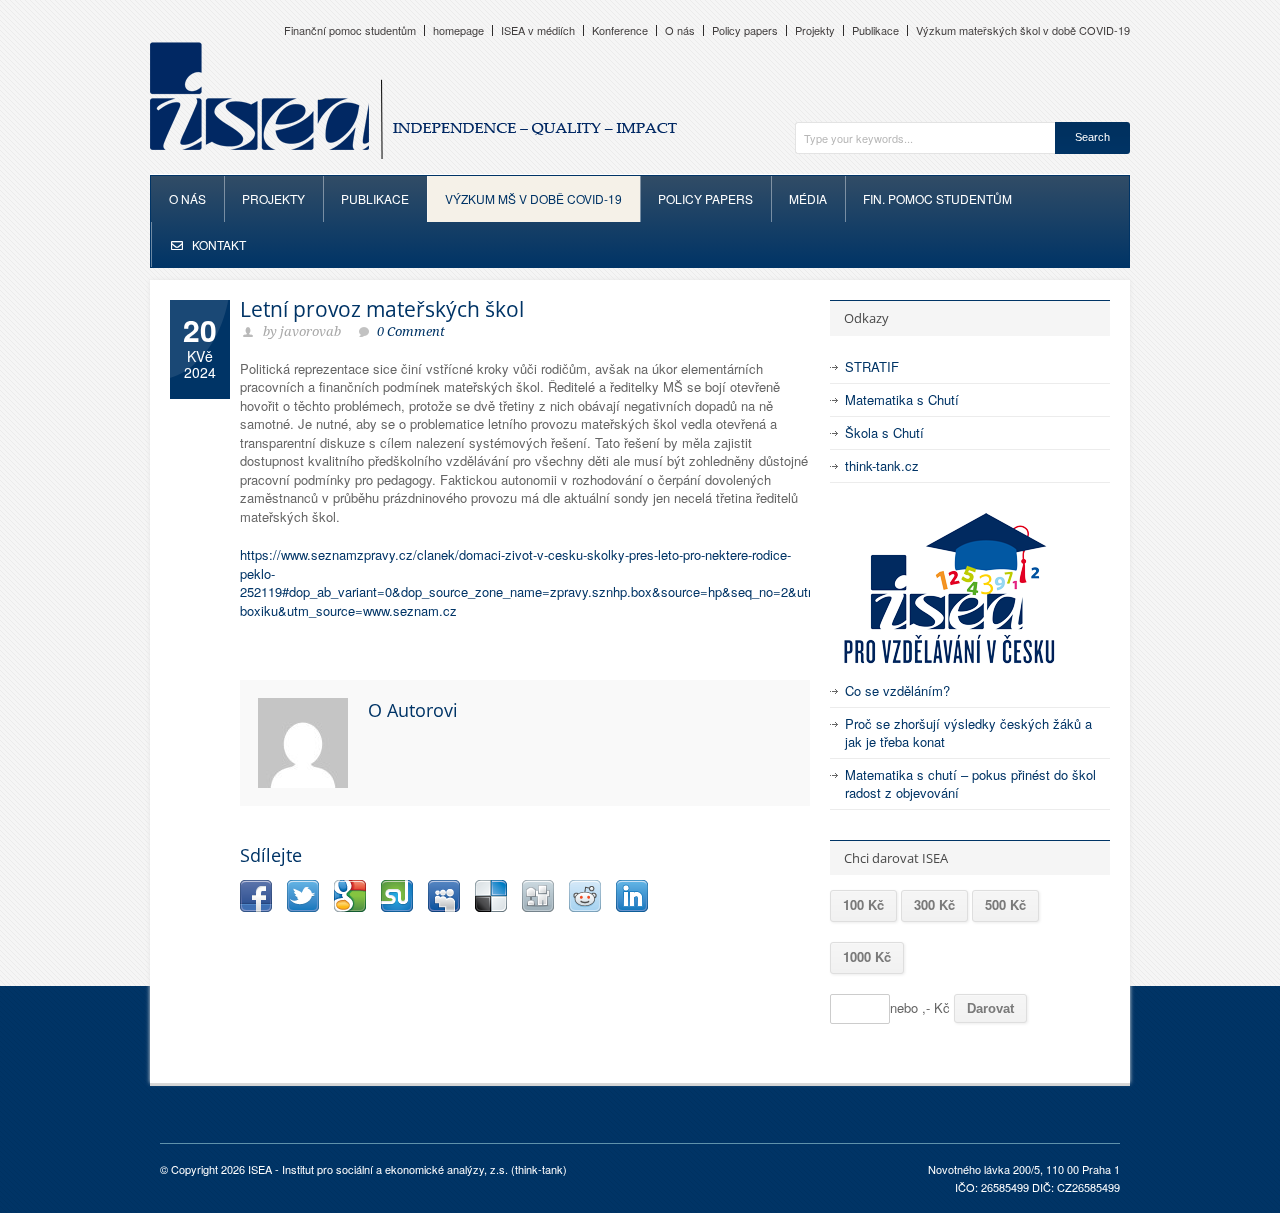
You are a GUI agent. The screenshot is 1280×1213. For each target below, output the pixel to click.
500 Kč (1005, 904)
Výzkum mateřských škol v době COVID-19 (1023, 30)
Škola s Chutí (884, 432)
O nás (680, 30)
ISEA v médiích (538, 30)
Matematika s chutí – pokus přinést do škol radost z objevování (970, 783)
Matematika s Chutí (902, 399)
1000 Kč (867, 956)
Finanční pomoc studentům (350, 30)
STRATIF (872, 366)
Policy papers (745, 30)
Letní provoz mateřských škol (382, 309)
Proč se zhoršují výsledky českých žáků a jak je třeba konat (968, 732)
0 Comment (411, 331)
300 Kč (934, 904)
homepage (458, 30)
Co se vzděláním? (897, 690)
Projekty (815, 30)
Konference (620, 30)
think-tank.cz (882, 465)
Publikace (875, 30)
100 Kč (863, 904)
